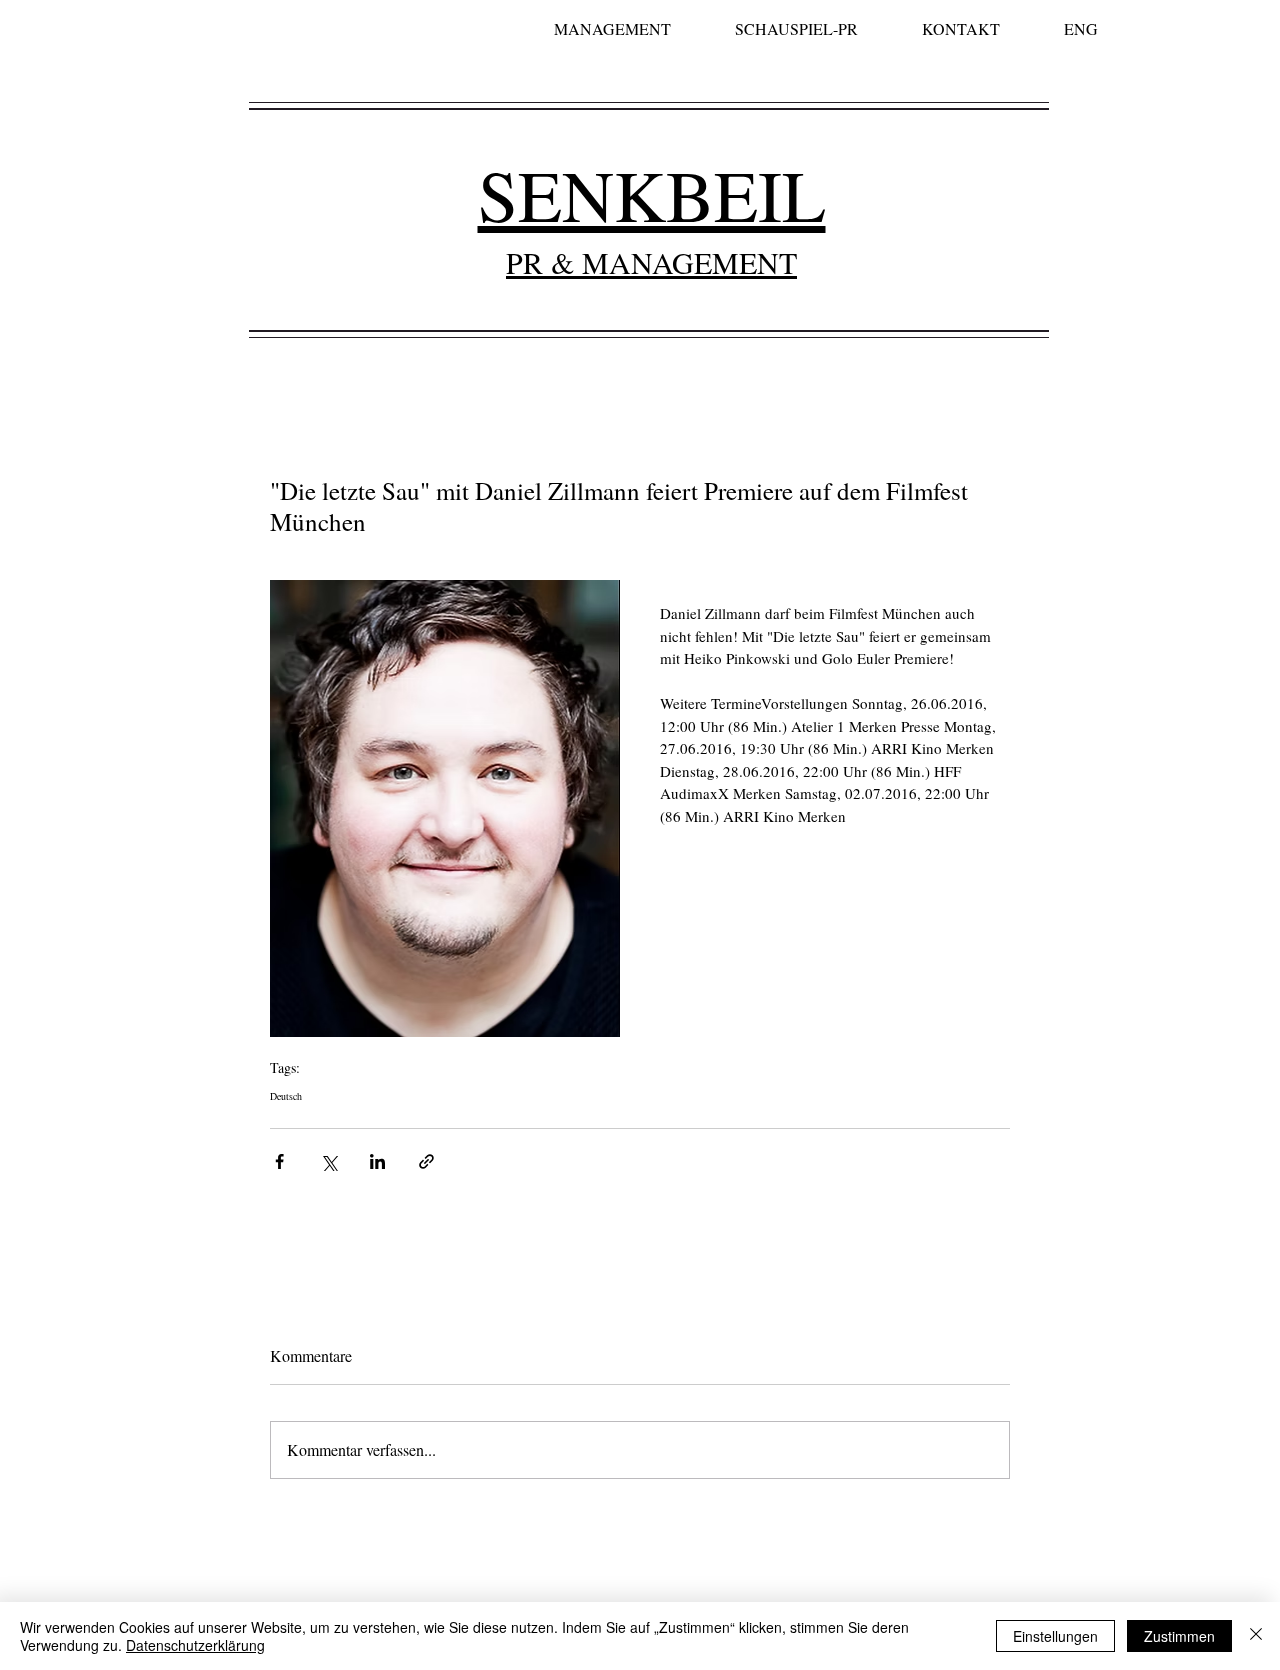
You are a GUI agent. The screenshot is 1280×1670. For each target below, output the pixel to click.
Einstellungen (1055, 1636)
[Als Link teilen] (426, 1161)
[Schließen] (1256, 1636)
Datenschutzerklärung (195, 1645)
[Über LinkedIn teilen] (377, 1161)
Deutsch (286, 1096)
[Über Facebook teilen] (279, 1161)
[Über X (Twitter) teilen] (328, 1161)
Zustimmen (1179, 1636)
